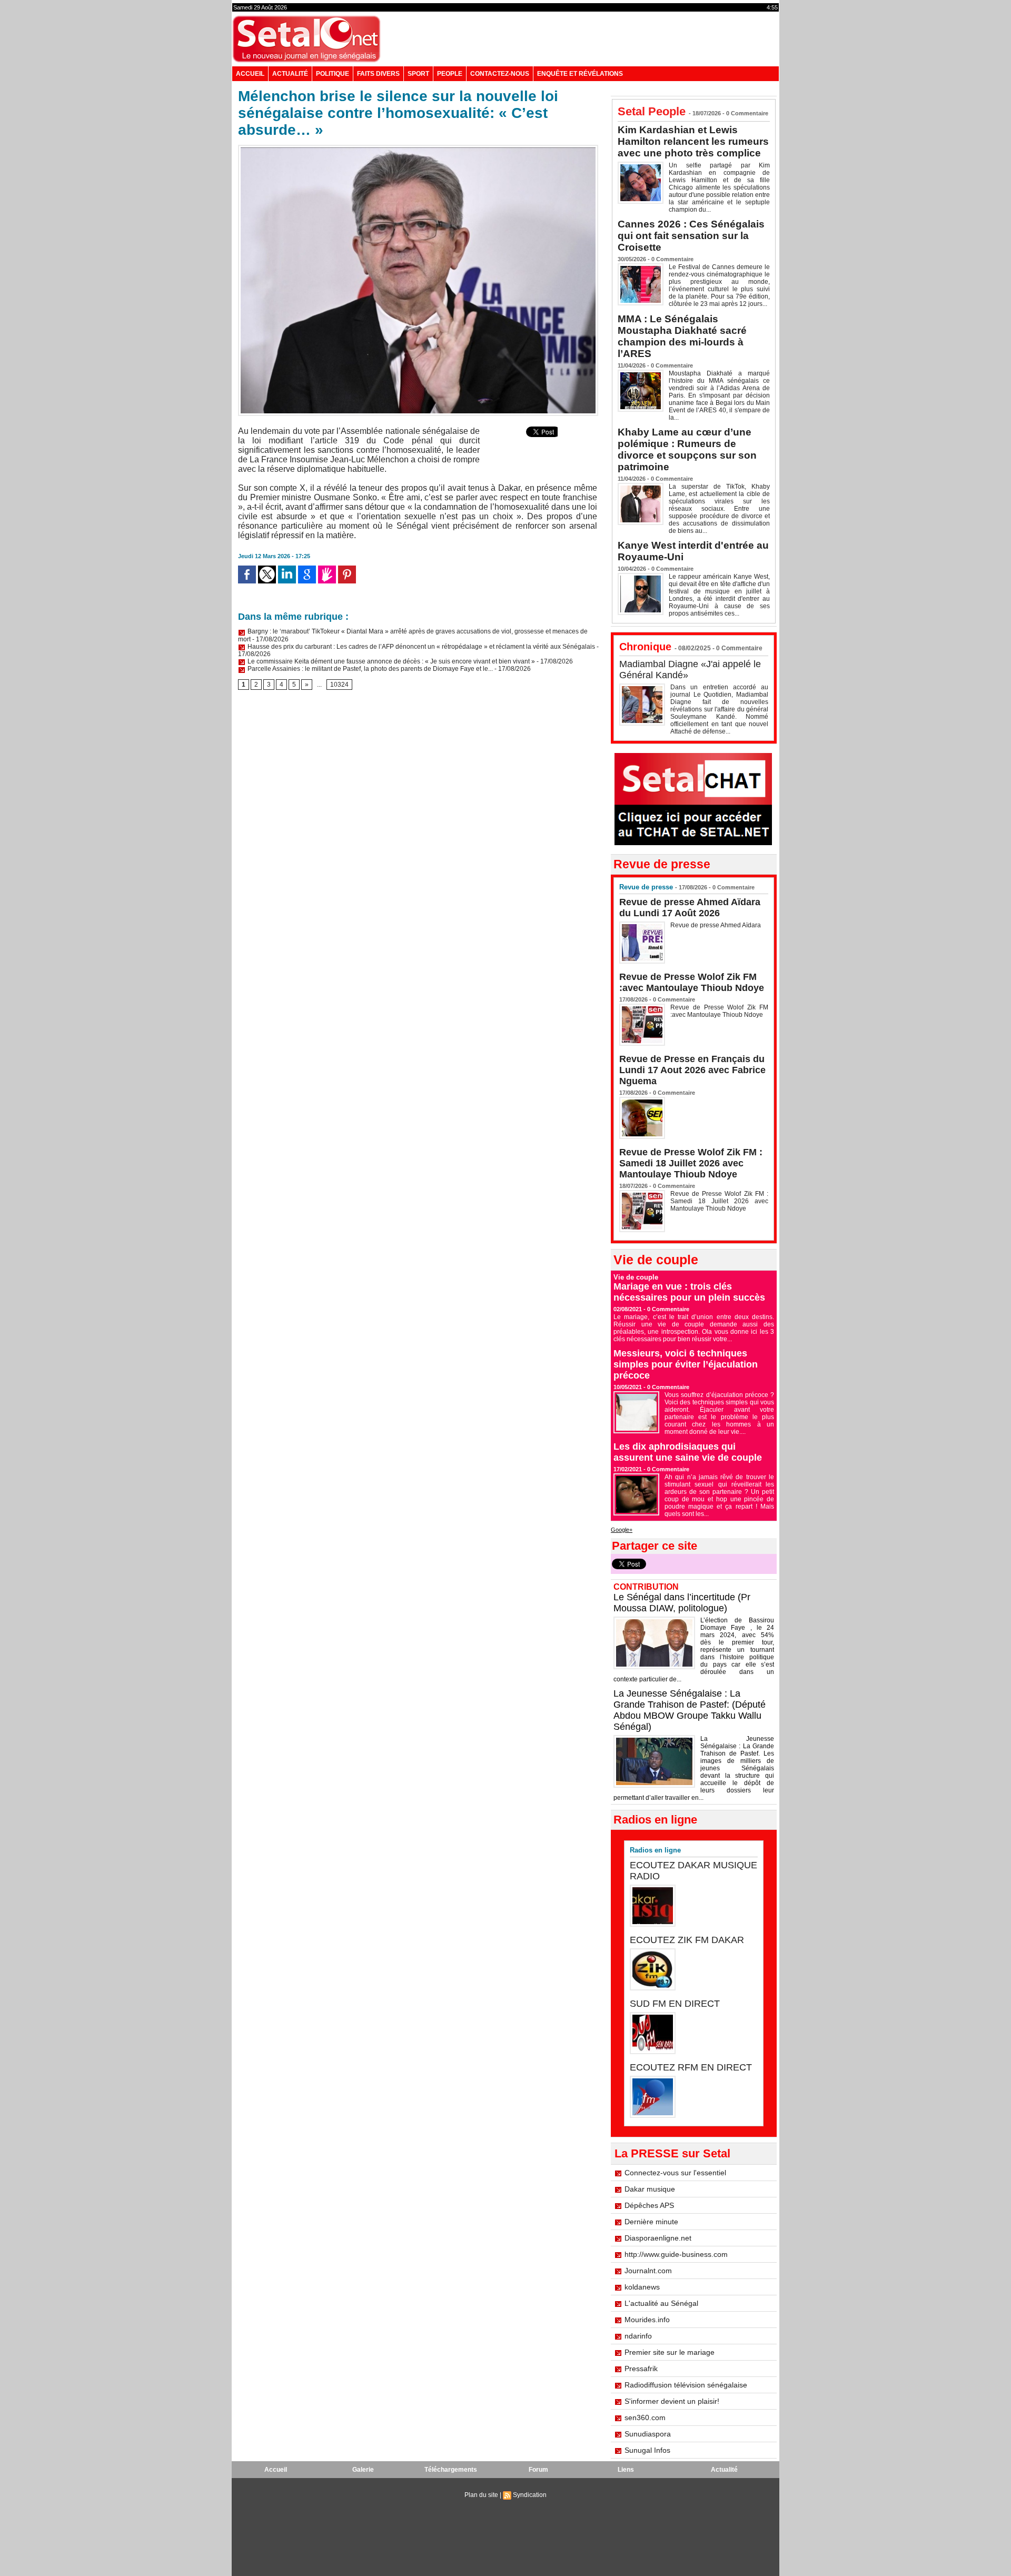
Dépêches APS (649, 2205)
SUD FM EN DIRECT (675, 2004)
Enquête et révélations (580, 74)
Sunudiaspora (648, 2434)
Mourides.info (647, 2320)
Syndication (530, 2495)
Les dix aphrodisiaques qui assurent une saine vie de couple (688, 1452)
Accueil (250, 74)
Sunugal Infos (647, 2450)
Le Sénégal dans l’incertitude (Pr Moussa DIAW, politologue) (682, 1603)
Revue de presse (646, 887)
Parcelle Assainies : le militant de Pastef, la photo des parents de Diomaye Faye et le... (369, 669)
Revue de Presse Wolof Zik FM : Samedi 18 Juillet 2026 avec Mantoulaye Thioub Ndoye (691, 1163)
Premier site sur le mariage (670, 2352)
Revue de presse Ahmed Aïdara (716, 925)
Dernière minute (651, 2222)
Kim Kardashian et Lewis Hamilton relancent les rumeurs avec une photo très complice (693, 141)
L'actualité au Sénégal (661, 2303)
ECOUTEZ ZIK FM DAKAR (687, 1940)
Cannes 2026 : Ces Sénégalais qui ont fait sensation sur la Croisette (691, 236)
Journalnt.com (648, 2271)
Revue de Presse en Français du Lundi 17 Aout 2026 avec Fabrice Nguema (692, 1070)
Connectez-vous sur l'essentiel (675, 2173)
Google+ (622, 1530)
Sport (418, 74)
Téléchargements (451, 2470)
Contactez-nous (500, 74)
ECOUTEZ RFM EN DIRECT (691, 2067)
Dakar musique (650, 2189)
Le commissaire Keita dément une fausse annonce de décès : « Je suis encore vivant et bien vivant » (390, 661)
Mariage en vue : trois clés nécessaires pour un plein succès (689, 1292)
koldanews (642, 2287)
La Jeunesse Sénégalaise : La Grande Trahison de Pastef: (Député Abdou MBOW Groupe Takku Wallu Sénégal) (690, 1710)
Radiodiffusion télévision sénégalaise (686, 2385)
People (450, 74)
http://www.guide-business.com (676, 2254)
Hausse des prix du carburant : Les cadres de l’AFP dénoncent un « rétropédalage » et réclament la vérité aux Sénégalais (420, 647)
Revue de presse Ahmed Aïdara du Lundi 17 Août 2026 (690, 908)
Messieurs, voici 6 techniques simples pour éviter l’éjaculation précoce (686, 1364)
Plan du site (481, 2495)
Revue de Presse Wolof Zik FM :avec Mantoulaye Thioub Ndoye (692, 982)
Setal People (652, 111)
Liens (626, 2470)
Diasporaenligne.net (658, 2238)
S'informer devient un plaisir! (672, 2401)
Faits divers (378, 74)
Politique (333, 74)
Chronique (645, 647)
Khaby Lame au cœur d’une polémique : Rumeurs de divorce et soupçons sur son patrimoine (687, 449)
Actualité (290, 74)
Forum (538, 2470)
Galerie (363, 2470)
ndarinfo (638, 2336)
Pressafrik (641, 2369)
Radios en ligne (655, 1850)
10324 (339, 685)
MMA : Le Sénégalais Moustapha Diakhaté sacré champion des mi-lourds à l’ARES (682, 336)
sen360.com (645, 2418)
